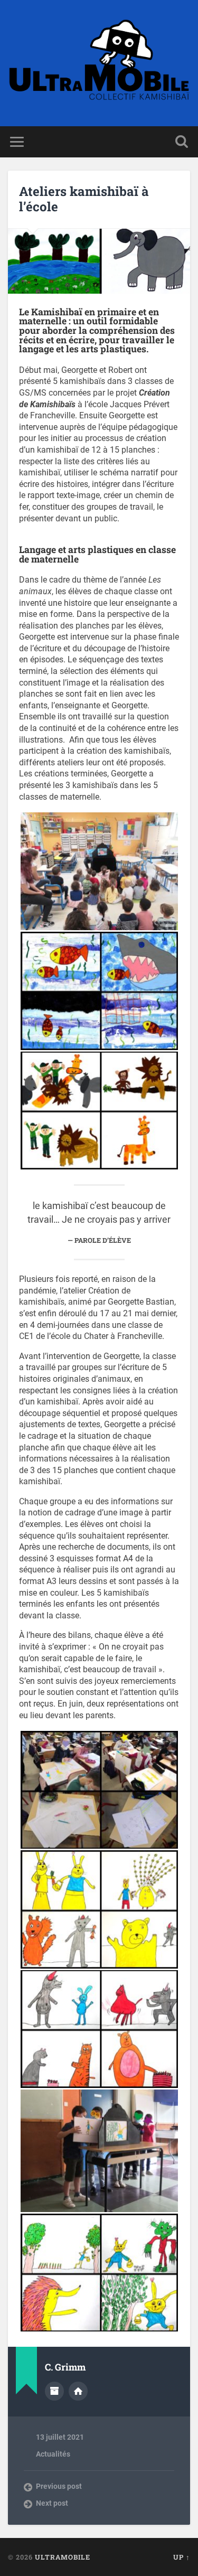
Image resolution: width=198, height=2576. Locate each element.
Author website (78, 2391)
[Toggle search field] (182, 142)
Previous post (59, 2486)
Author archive (54, 2391)
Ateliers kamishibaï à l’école (84, 199)
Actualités (53, 2454)
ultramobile (63, 2557)
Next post (52, 2503)
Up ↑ (182, 2557)
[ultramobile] (99, 63)
